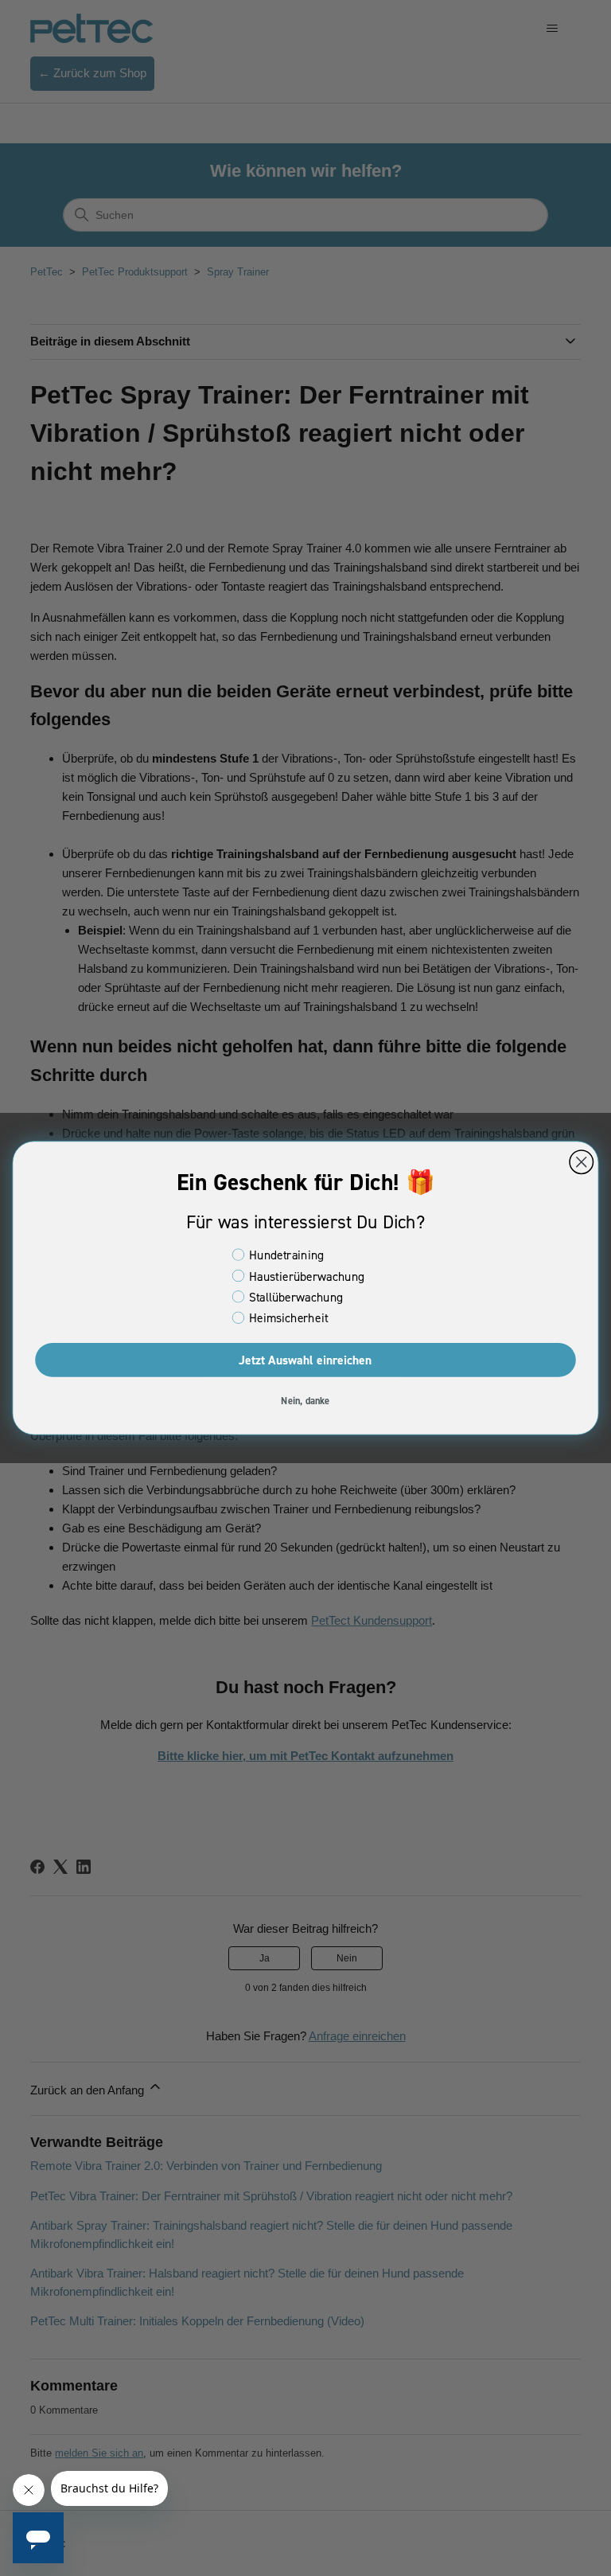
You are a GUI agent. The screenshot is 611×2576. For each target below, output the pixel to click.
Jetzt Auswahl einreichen (305, 1360)
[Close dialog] (581, 1162)
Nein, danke (305, 1400)
